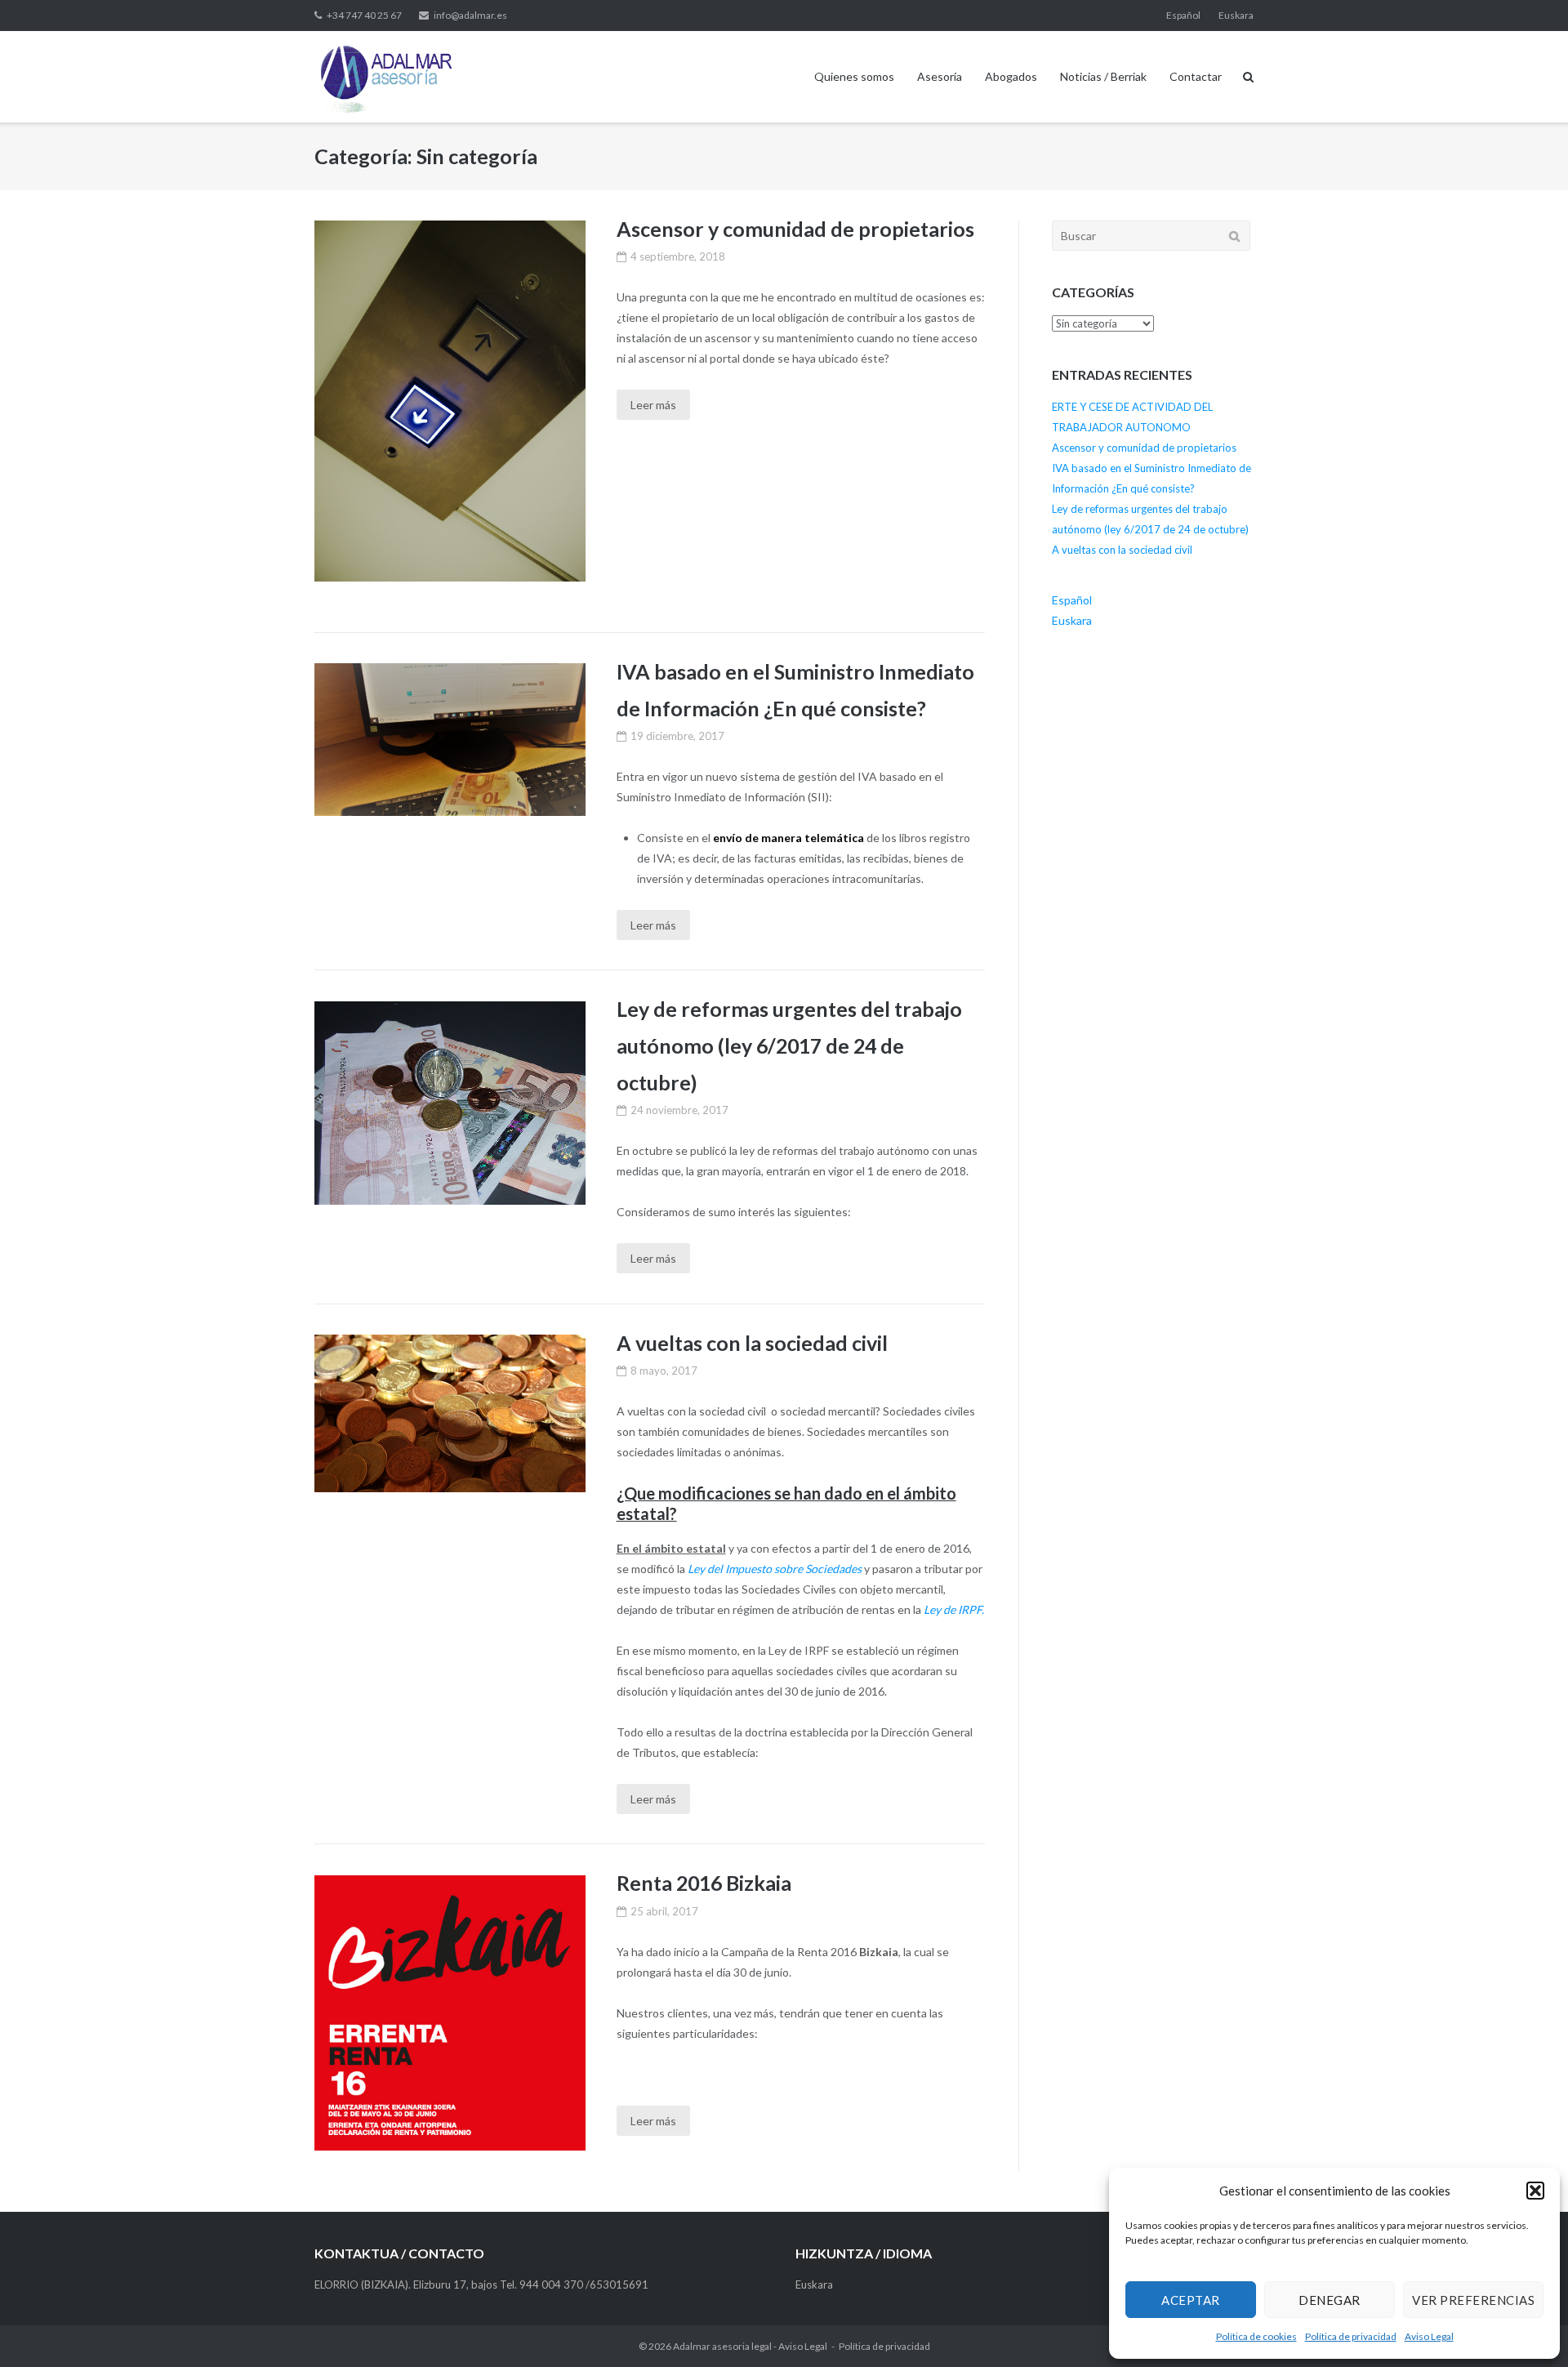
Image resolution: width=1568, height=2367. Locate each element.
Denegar (1330, 2300)
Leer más (653, 405)
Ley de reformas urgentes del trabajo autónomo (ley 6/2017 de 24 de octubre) (789, 1045)
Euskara (1236, 15)
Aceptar (1191, 2300)
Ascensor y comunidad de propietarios (795, 229)
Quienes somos (854, 76)
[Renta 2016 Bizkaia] (450, 2013)
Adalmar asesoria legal (722, 2346)
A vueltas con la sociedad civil (752, 1343)
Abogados (1011, 76)
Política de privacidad (1351, 2336)
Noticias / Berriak (1103, 76)
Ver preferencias (1473, 2300)
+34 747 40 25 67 (364, 15)
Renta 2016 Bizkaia (704, 1883)
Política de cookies (1256, 2336)
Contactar (1196, 76)
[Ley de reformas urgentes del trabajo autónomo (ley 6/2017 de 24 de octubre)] (450, 1103)
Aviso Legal (1429, 2336)
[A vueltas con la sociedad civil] (450, 1413)
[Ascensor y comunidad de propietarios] (450, 401)
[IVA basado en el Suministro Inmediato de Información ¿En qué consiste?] (450, 740)
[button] (1535, 2191)
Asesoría (940, 76)
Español (1183, 15)
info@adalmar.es (470, 15)
